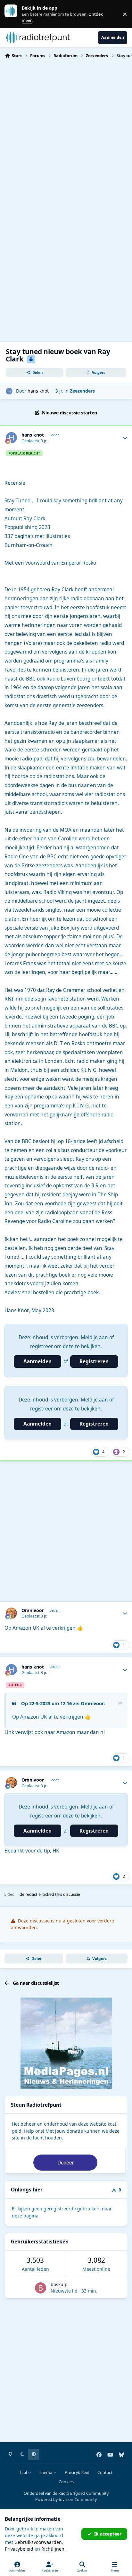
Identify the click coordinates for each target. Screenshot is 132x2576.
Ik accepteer (108, 2534)
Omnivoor (33, 1610)
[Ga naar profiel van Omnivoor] (11, 1613)
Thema (46, 2472)
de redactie (30, 1894)
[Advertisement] (66, 133)
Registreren (94, 1362)
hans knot (38, 391)
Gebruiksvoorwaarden (38, 2542)
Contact (105, 2472)
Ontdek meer (14, 14)
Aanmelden (37, 1362)
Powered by (66, 2499)
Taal (24, 2472)
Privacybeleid (77, 2472)
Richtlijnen (53, 2549)
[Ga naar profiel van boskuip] (41, 2288)
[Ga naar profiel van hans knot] (9, 391)
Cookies (66, 2482)
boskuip (59, 2284)
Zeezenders (82, 391)
